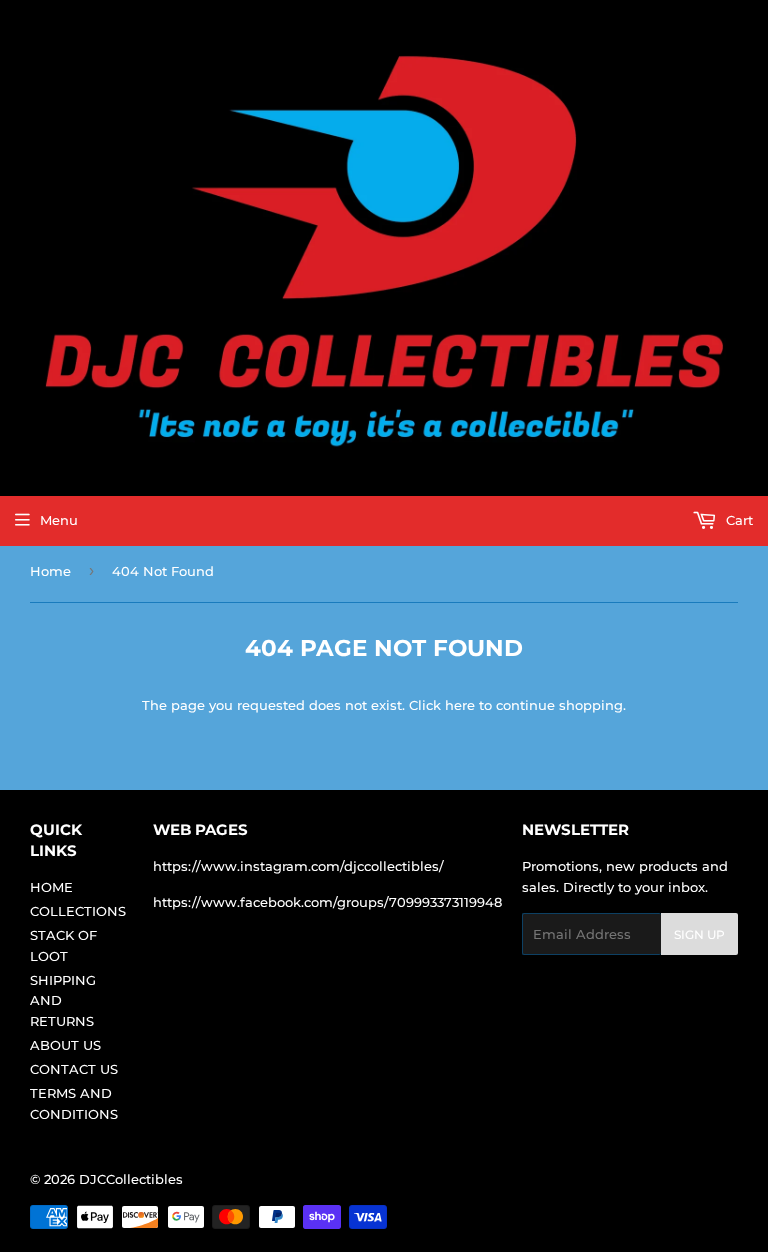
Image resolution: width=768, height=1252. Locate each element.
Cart (737, 520)
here (460, 705)
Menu (59, 520)
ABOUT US (65, 1045)
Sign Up (699, 934)
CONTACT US (74, 1069)
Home (50, 571)
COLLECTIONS (78, 911)
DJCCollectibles (131, 1179)
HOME (51, 887)
